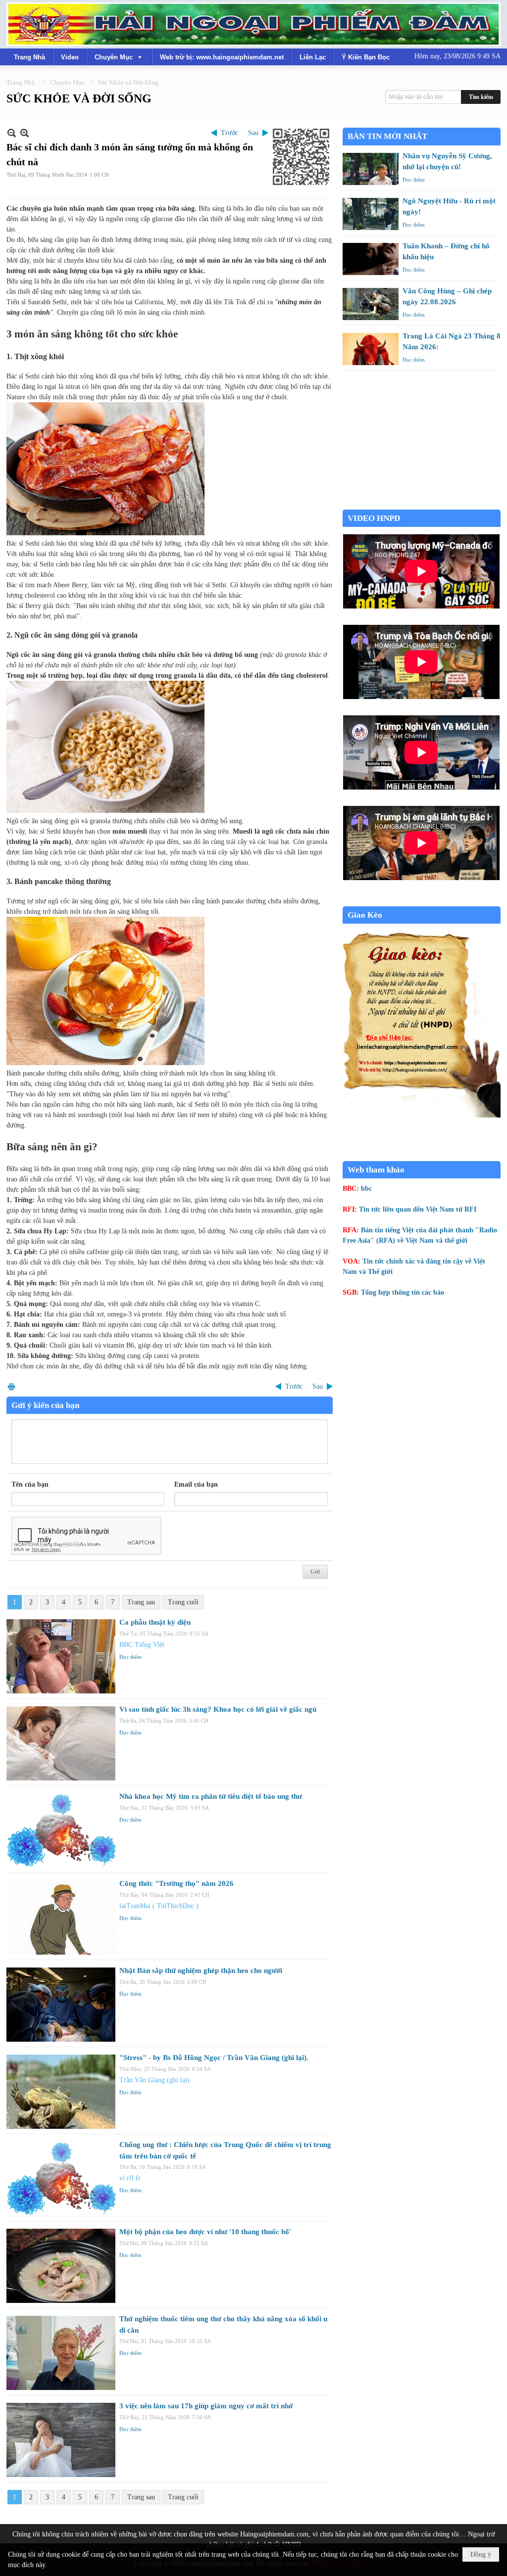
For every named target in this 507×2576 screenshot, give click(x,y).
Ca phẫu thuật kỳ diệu (155, 1622)
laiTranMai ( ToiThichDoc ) (159, 1906)
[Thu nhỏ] (12, 133)
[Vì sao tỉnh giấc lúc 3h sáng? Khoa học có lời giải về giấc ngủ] (61, 1743)
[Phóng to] (25, 133)
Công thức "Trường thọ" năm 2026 (177, 1883)
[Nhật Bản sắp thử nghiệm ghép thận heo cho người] (61, 2005)
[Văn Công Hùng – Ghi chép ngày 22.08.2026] (371, 304)
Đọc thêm (130, 1657)
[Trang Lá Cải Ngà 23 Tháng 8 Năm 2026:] (371, 349)
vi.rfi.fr (130, 2178)
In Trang (11, 1386)
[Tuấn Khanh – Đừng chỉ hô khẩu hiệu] (371, 259)
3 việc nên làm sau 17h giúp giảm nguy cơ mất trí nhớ (206, 2406)
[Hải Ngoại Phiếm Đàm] (253, 24)
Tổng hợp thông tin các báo (403, 1292)
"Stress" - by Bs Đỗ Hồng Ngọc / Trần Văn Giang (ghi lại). (214, 2058)
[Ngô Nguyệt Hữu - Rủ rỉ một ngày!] (371, 214)
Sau (253, 133)
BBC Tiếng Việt (142, 1645)
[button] (119, 57)
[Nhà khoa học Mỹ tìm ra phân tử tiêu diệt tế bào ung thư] (61, 1830)
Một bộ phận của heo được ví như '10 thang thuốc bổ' (205, 2232)
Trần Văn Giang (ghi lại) (154, 2080)
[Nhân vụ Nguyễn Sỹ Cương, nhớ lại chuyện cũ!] (371, 169)
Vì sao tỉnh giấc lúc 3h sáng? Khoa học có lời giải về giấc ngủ (218, 1709)
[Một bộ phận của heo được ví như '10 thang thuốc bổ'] (61, 2266)
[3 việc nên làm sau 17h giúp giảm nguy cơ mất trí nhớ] (61, 2440)
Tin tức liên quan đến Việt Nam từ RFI (418, 1209)
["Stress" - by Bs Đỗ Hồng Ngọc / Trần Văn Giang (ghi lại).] (61, 2092)
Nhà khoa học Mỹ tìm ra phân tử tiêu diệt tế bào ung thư (211, 1796)
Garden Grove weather (422, 504)
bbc (366, 1189)
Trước (229, 133)
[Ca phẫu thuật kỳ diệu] (61, 1656)
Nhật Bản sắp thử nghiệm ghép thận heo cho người (201, 1970)
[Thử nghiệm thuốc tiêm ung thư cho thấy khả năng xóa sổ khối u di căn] (61, 2353)
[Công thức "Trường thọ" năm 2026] (61, 1918)
